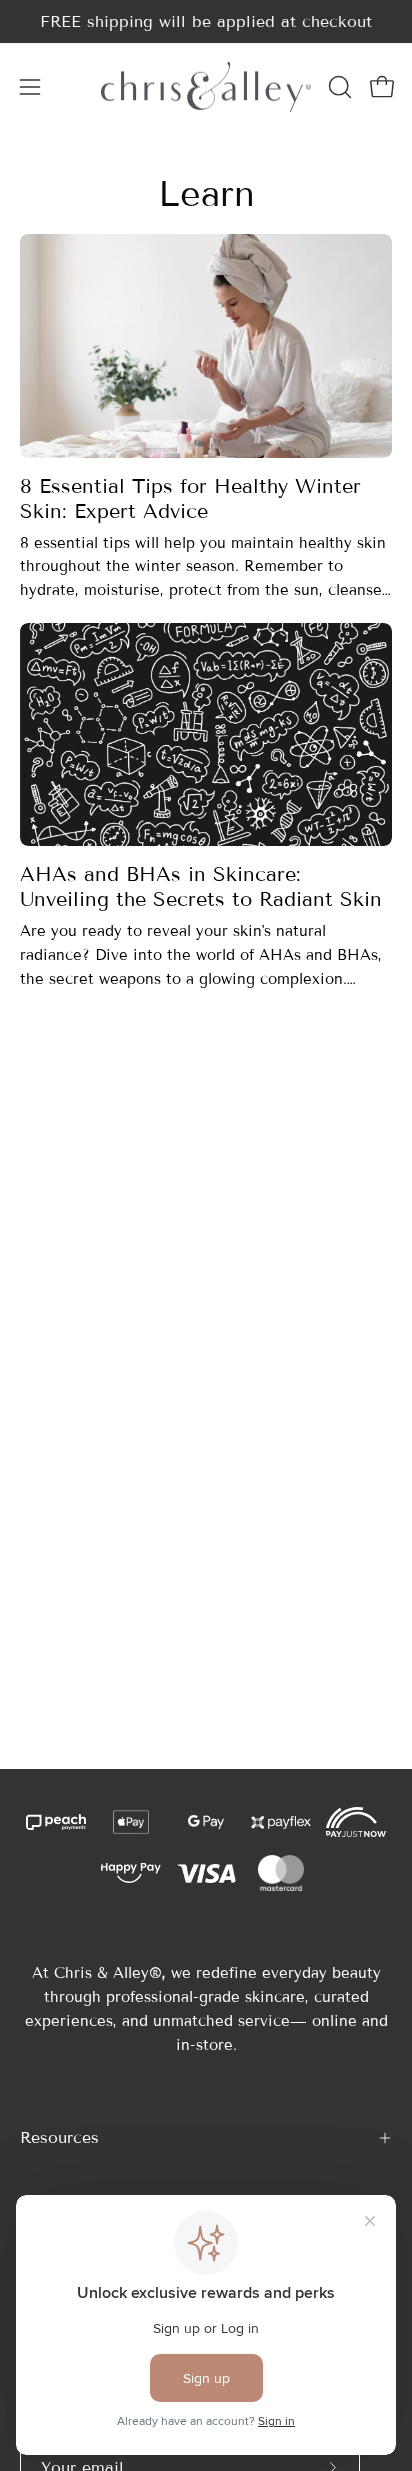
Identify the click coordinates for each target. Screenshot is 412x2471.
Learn (206, 193)
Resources (59, 2137)
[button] (338, 87)
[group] (206, 21)
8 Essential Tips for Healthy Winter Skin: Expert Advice (190, 498)
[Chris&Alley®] (206, 86)
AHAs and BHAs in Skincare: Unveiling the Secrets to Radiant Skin (201, 886)
